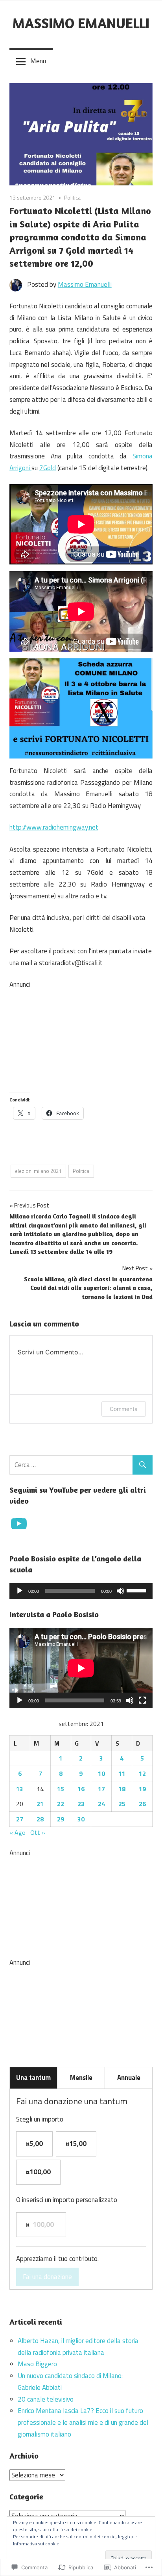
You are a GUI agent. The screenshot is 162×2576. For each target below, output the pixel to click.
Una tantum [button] (33, 2078)
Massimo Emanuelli (85, 284)
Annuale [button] (129, 2078)
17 (101, 1789)
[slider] (138, 1590)
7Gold (48, 468)
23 (81, 1804)
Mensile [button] (81, 2078)
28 (40, 1819)
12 (142, 1774)
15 (61, 1789)
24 (101, 1804)
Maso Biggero (37, 2364)
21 (40, 1804)
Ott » (38, 1832)
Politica (72, 197)
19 (142, 1789)
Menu (38, 61)
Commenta (124, 1409)
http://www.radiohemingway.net (54, 827)
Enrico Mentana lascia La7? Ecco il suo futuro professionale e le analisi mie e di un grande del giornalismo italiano (83, 2422)
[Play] (20, 1591)
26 (142, 1804)
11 (122, 1774)
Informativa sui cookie (36, 2544)
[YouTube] (19, 1524)
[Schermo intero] (142, 1700)
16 (81, 1789)
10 (101, 1774)
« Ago (17, 1832)
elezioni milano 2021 (38, 1171)
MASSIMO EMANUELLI (81, 23)
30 (81, 1819)
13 (20, 1789)
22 (61, 1804)
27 (20, 1819)
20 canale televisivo (46, 2399)
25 (122, 1804)
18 (122, 1789)
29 (61, 1819)
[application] (81, 1591)
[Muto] (120, 1591)
